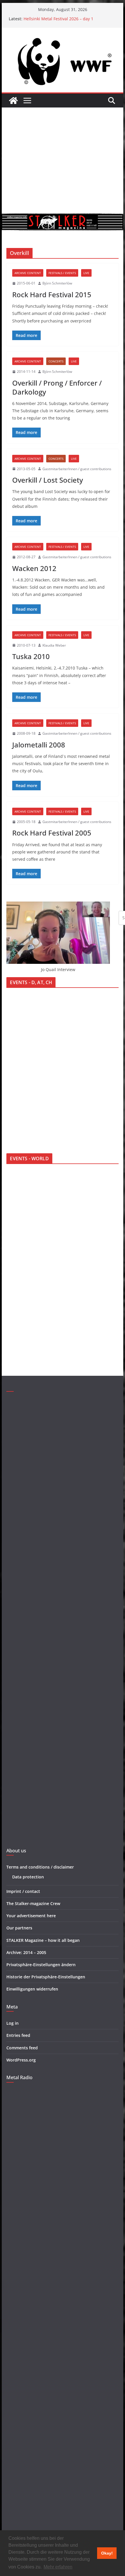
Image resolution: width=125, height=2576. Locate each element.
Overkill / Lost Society (48, 480)
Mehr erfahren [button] (58, 2567)
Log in (12, 2023)
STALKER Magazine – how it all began (43, 1940)
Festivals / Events (62, 273)
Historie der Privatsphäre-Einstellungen (46, 1977)
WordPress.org (21, 2060)
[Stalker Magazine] (13, 101)
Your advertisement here (31, 1916)
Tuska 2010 (31, 656)
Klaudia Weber (54, 645)
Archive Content (28, 273)
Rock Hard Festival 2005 (52, 833)
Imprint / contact (23, 1891)
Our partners (19, 1928)
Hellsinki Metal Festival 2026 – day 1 (58, 19)
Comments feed (22, 2048)
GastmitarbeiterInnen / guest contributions (77, 469)
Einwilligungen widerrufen (32, 1989)
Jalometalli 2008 (39, 745)
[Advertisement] (63, 160)
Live (86, 273)
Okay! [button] (107, 2553)
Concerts (56, 361)
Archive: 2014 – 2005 (26, 1952)
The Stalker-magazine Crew (33, 1903)
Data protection (28, 1877)
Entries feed (18, 2035)
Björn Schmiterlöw (57, 283)
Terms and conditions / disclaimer (40, 1867)
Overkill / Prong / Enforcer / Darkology (57, 387)
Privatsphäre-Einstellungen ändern (41, 1965)
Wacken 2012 (34, 568)
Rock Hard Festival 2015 (52, 294)
